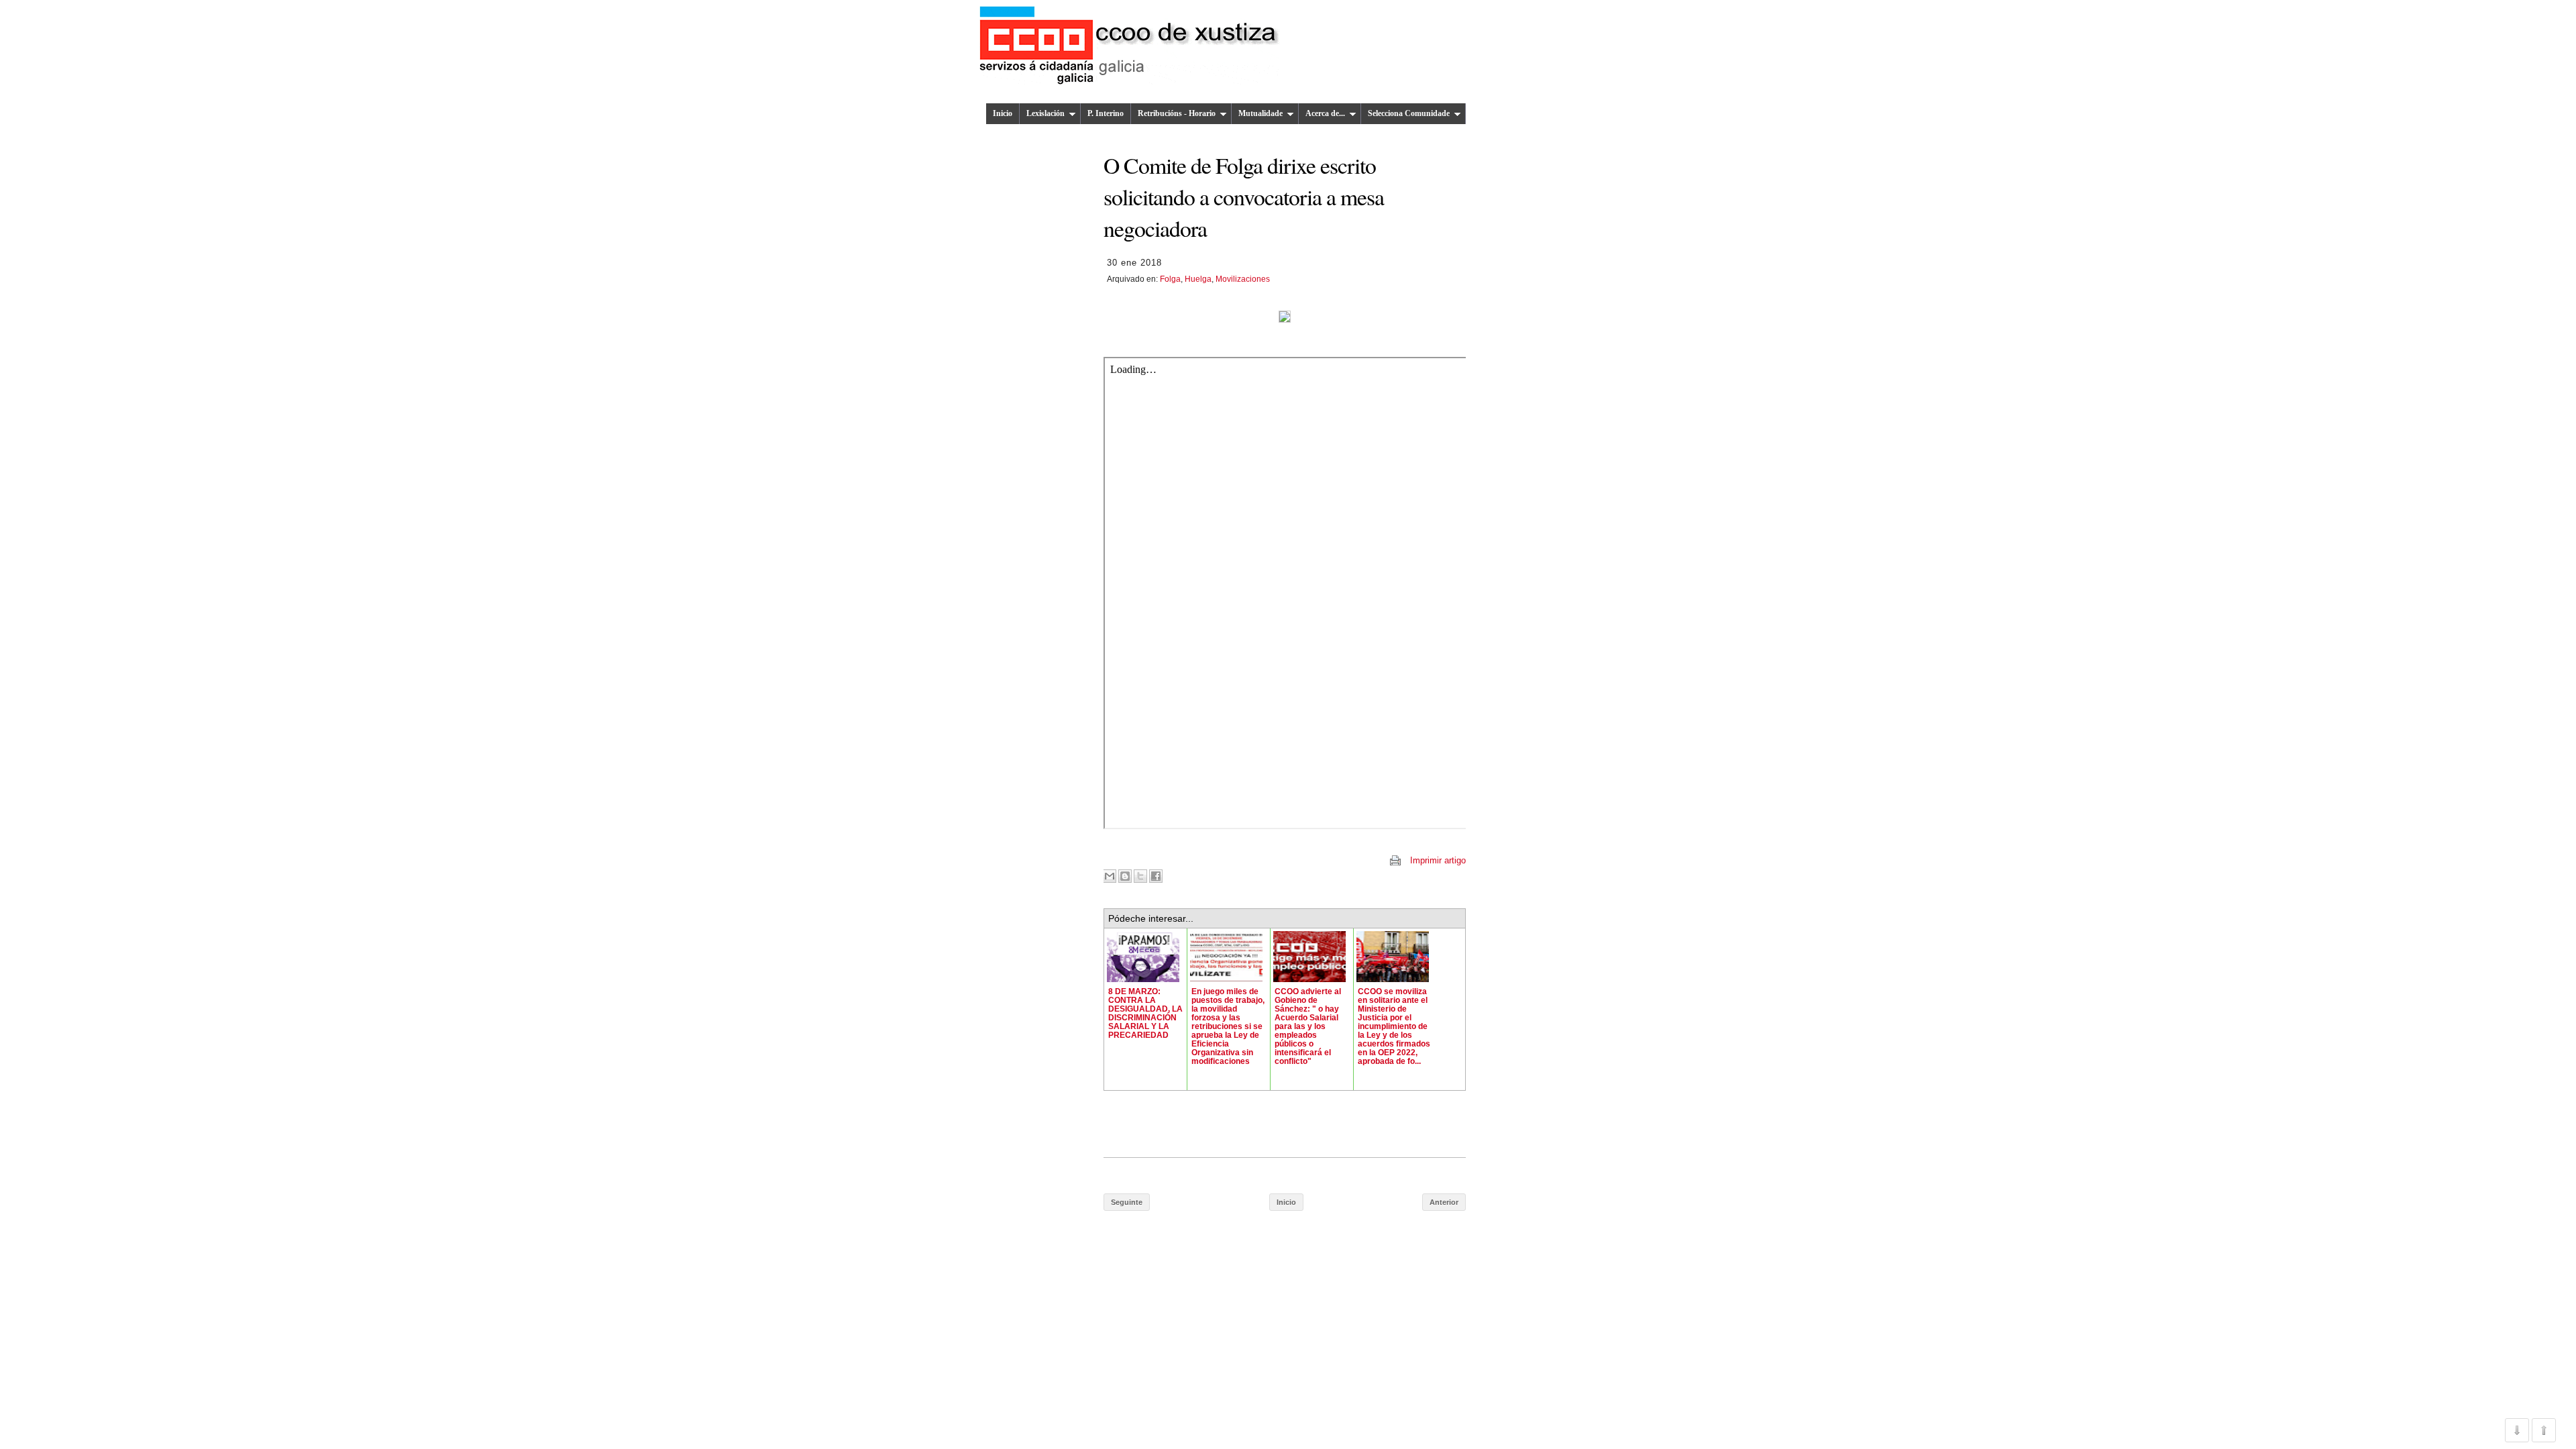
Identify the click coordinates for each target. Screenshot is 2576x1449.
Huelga (1198, 279)
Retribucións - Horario (1177, 113)
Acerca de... (1325, 113)
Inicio (1003, 113)
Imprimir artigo (1438, 860)
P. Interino (1106, 113)
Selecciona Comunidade (1409, 113)
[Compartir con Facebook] (1156, 876)
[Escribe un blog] (1125, 876)
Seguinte (1127, 1202)
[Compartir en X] (1140, 876)
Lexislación (1045, 113)
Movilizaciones (1243, 279)
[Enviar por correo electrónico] (1110, 876)
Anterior (1444, 1202)
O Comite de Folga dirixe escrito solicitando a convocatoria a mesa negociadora (1244, 197)
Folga (1170, 279)
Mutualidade (1260, 113)
